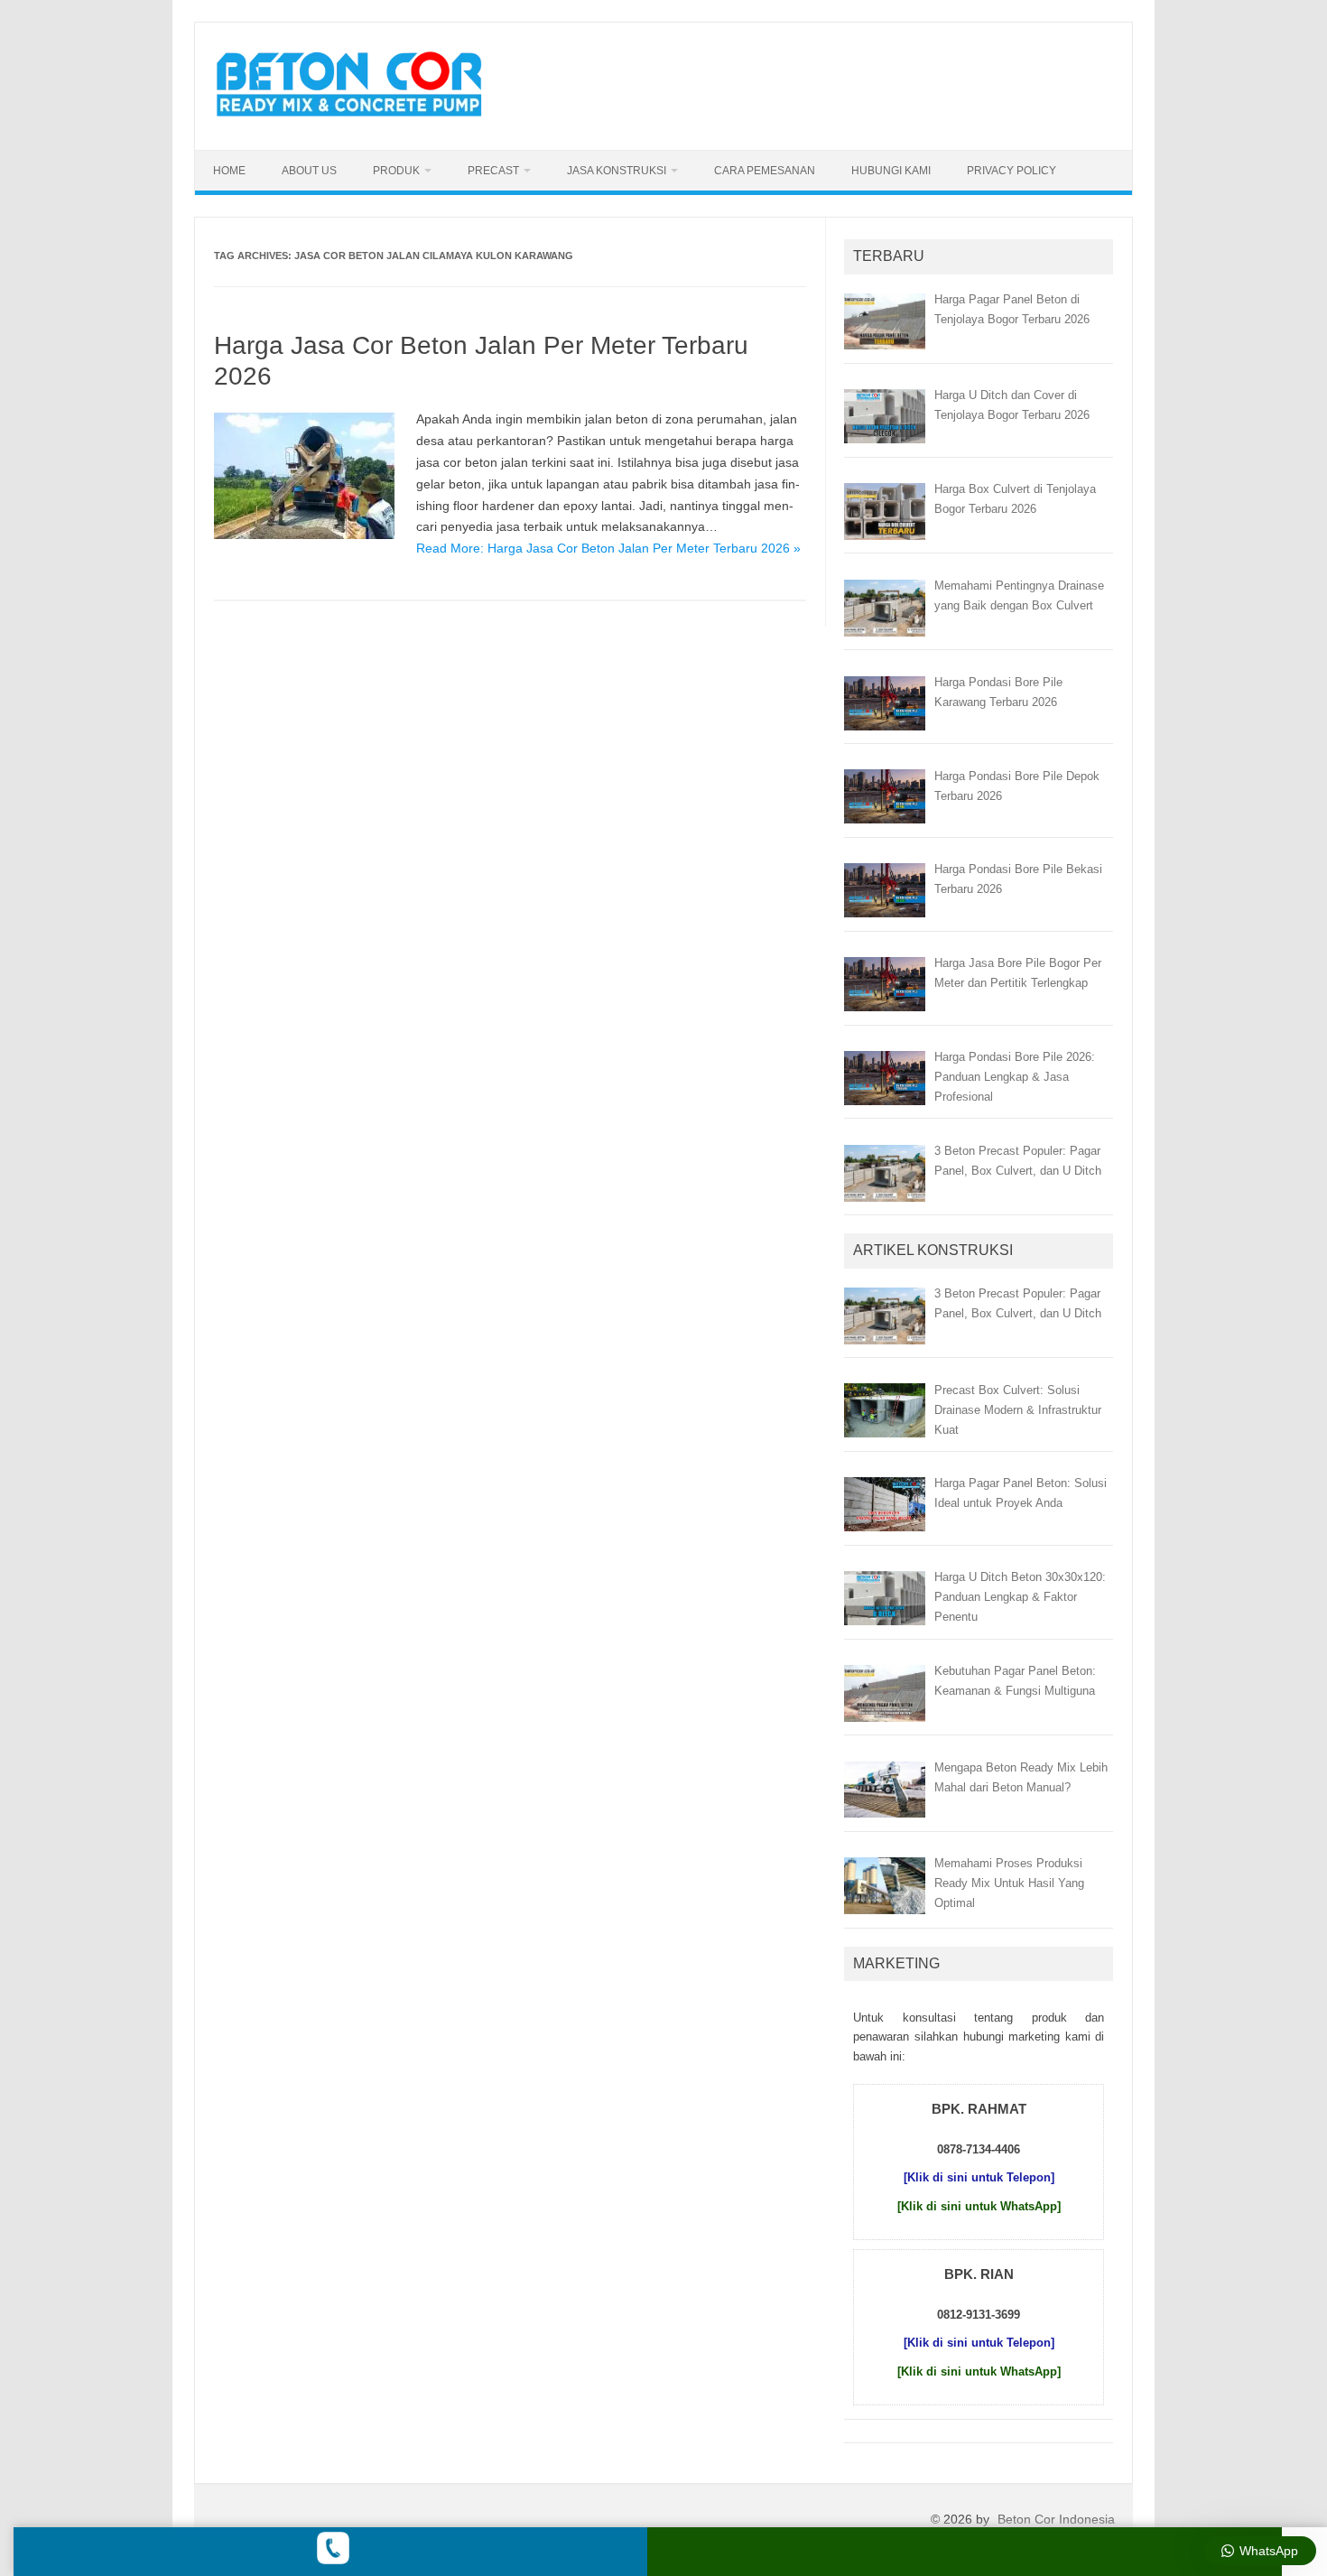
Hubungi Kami (891, 171)
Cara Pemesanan (765, 171)
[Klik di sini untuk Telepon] (979, 2177)
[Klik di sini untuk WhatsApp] (979, 2206)
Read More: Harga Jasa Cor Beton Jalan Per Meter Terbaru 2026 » (608, 548)
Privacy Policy (1011, 171)
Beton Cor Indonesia (1056, 2519)
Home (229, 171)
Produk (396, 171)
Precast (493, 171)
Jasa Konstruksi (617, 171)
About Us (309, 171)
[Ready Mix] (359, 119)
